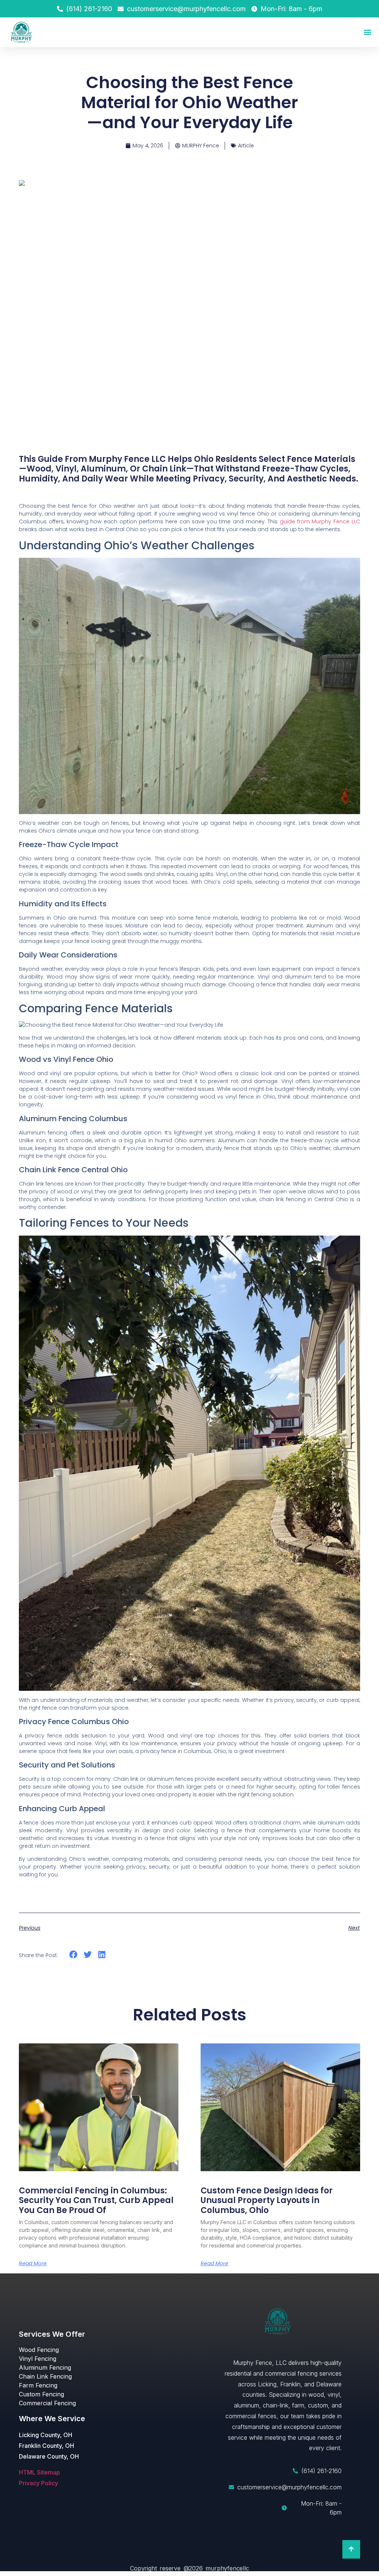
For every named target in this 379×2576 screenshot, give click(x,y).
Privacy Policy (38, 2483)
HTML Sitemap (39, 2472)
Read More (33, 2263)
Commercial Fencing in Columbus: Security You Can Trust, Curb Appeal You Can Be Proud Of (96, 2200)
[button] (367, 32)
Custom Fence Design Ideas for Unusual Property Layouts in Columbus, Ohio (267, 2200)
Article (246, 146)
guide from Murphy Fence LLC (320, 521)
